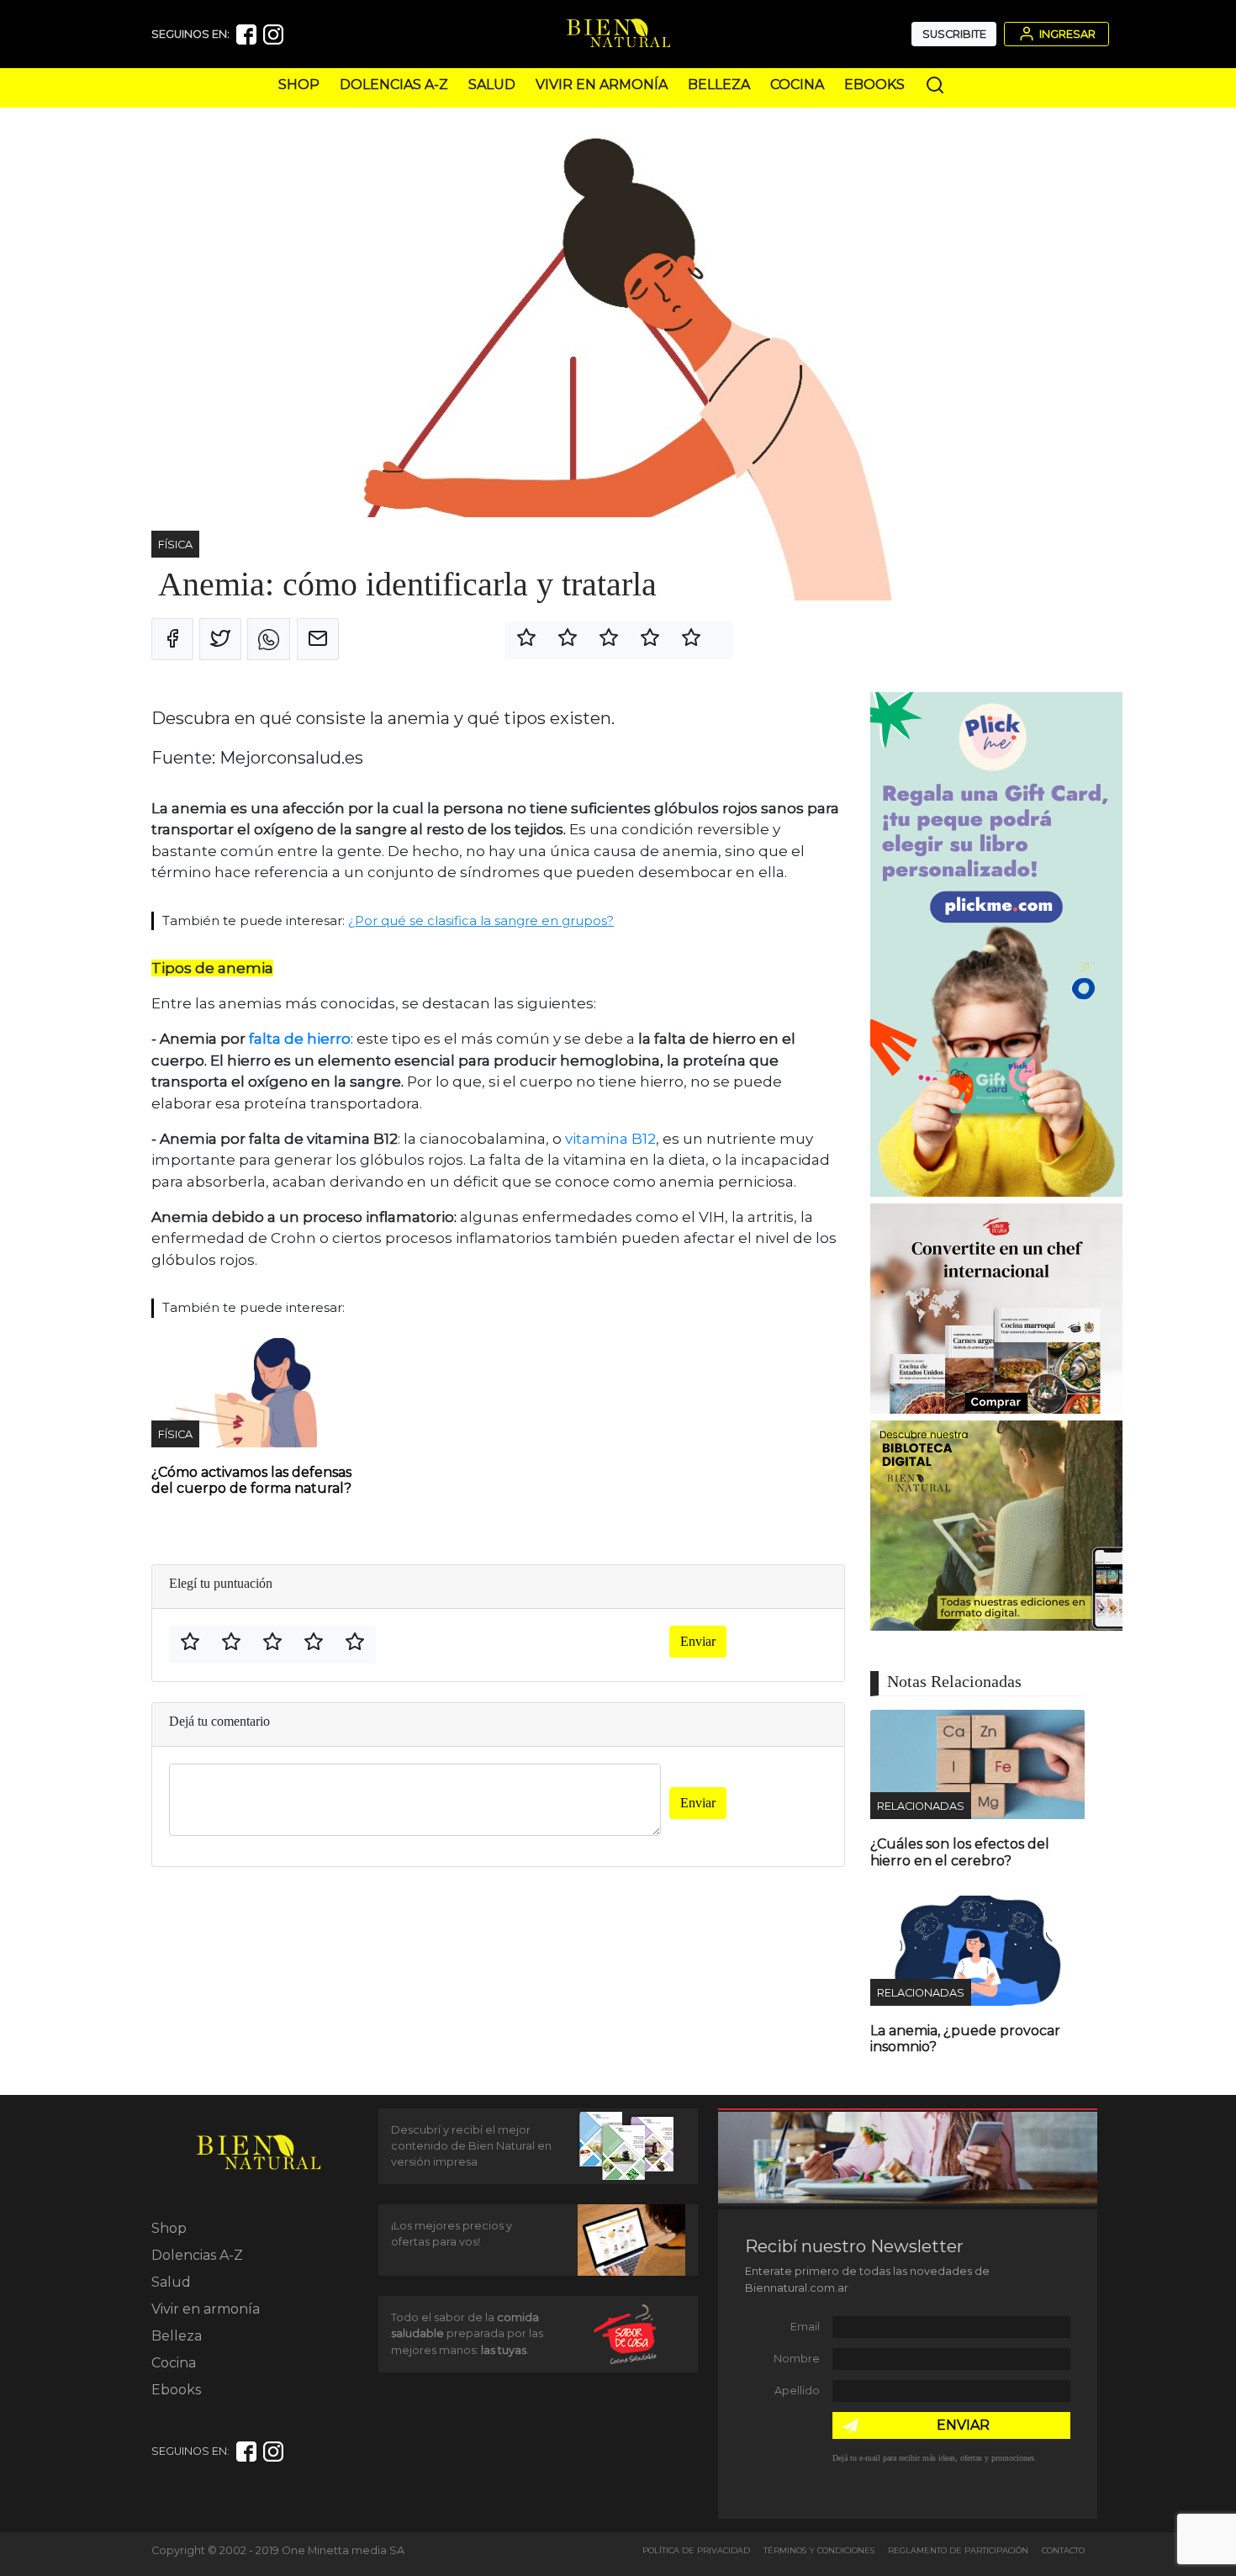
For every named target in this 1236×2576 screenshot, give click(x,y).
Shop (299, 85)
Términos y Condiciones (819, 2550)
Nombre (797, 2359)
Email (805, 2327)
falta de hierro (300, 1039)
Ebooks (874, 85)
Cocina (797, 85)
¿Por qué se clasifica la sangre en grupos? (481, 920)
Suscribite (954, 34)
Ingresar (1066, 34)
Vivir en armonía (602, 85)
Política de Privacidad (696, 2550)
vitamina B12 (610, 1139)
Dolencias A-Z (394, 85)
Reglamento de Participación (958, 2550)
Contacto (1063, 2550)
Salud (492, 85)
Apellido (797, 2391)
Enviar (698, 1641)
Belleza (719, 85)
